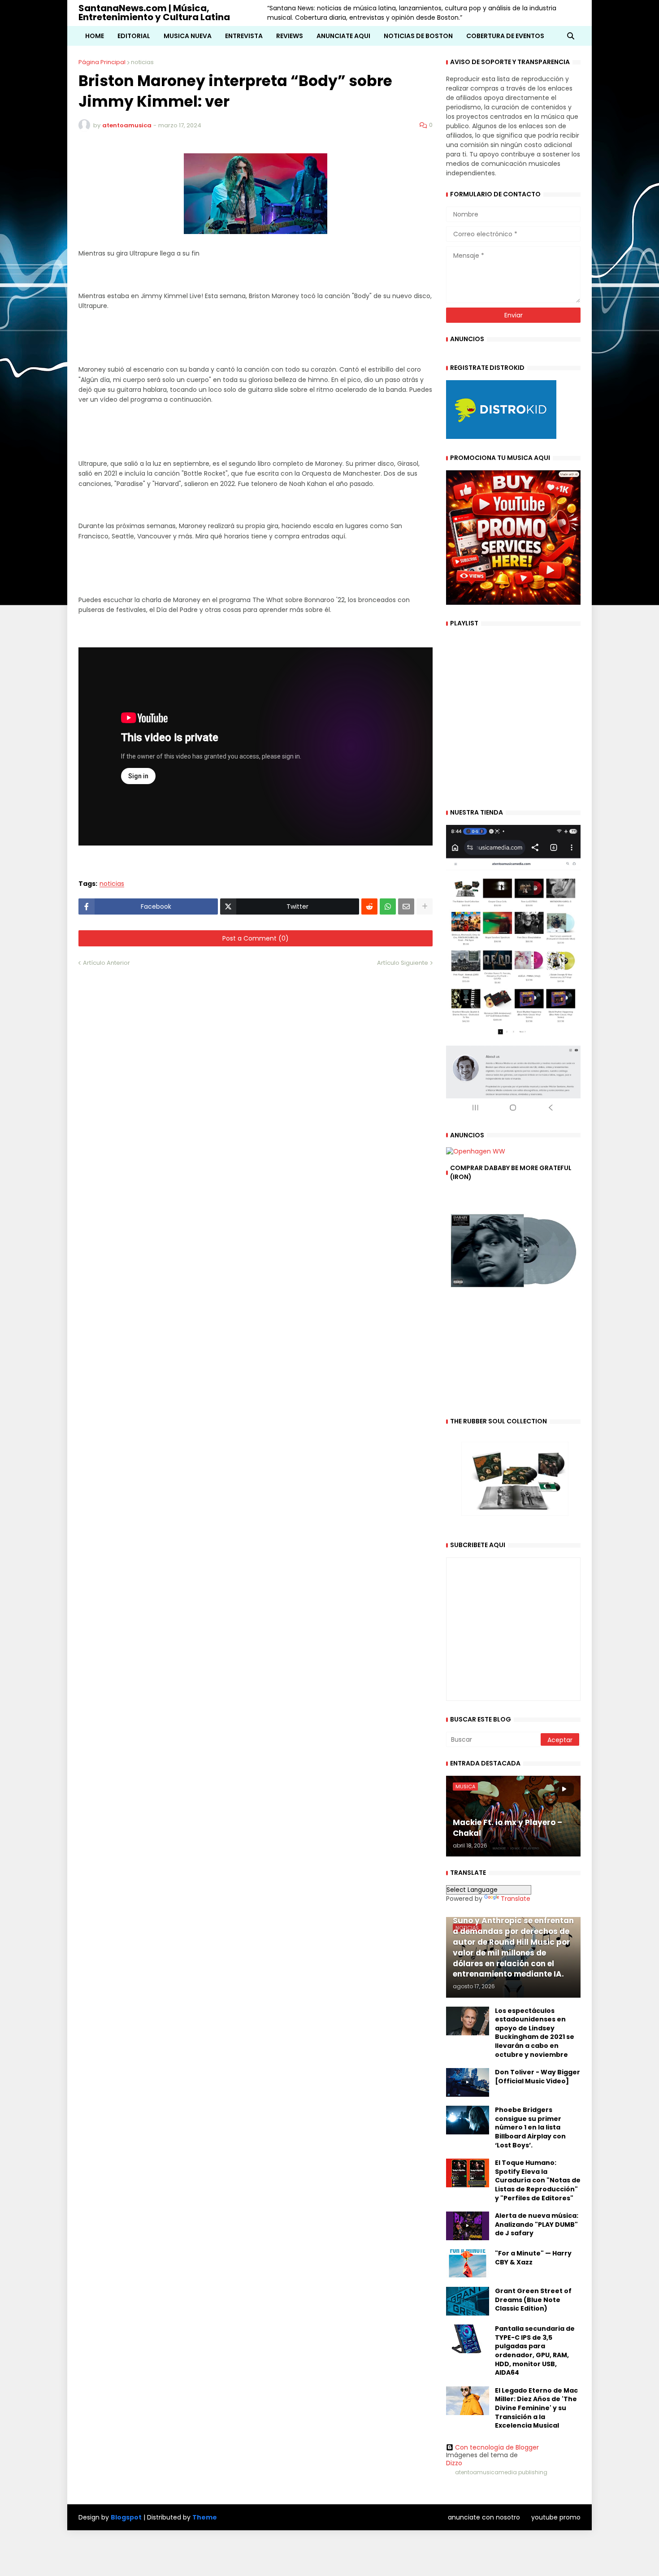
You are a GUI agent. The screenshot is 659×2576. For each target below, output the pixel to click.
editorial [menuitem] (134, 36)
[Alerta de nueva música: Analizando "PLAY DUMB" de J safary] (468, 2226)
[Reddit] (369, 906)
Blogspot (126, 2517)
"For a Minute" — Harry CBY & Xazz (533, 2258)
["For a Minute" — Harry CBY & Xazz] (468, 2264)
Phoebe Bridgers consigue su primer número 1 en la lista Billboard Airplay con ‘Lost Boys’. (530, 2127)
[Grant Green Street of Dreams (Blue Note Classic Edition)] (468, 2301)
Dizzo (454, 2463)
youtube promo (556, 2517)
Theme (205, 2517)
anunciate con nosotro (484, 2517)
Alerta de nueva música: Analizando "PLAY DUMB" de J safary (537, 2225)
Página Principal (102, 62)
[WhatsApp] (388, 906)
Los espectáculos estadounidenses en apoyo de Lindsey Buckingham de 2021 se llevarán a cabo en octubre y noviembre (535, 2033)
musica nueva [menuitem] (188, 36)
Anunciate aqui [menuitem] (343, 36)
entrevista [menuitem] (244, 36)
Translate (516, 1899)
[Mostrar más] (425, 906)
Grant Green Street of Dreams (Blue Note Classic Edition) (533, 2300)
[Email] (406, 906)
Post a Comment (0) (256, 938)
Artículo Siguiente (403, 963)
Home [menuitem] (95, 36)
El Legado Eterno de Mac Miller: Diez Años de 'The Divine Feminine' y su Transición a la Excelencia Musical (536, 2408)
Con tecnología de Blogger (497, 2447)
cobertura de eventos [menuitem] (505, 36)
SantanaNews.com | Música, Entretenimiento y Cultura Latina (154, 13)
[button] (571, 36)
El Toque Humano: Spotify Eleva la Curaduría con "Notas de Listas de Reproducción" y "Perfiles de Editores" (538, 2180)
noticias (142, 62)
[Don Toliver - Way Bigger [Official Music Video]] (468, 2082)
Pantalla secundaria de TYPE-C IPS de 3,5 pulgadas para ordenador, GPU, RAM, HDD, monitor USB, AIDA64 (535, 2351)
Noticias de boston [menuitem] (418, 36)
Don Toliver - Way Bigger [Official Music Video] (538, 2077)
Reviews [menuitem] (290, 36)
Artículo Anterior (106, 963)
